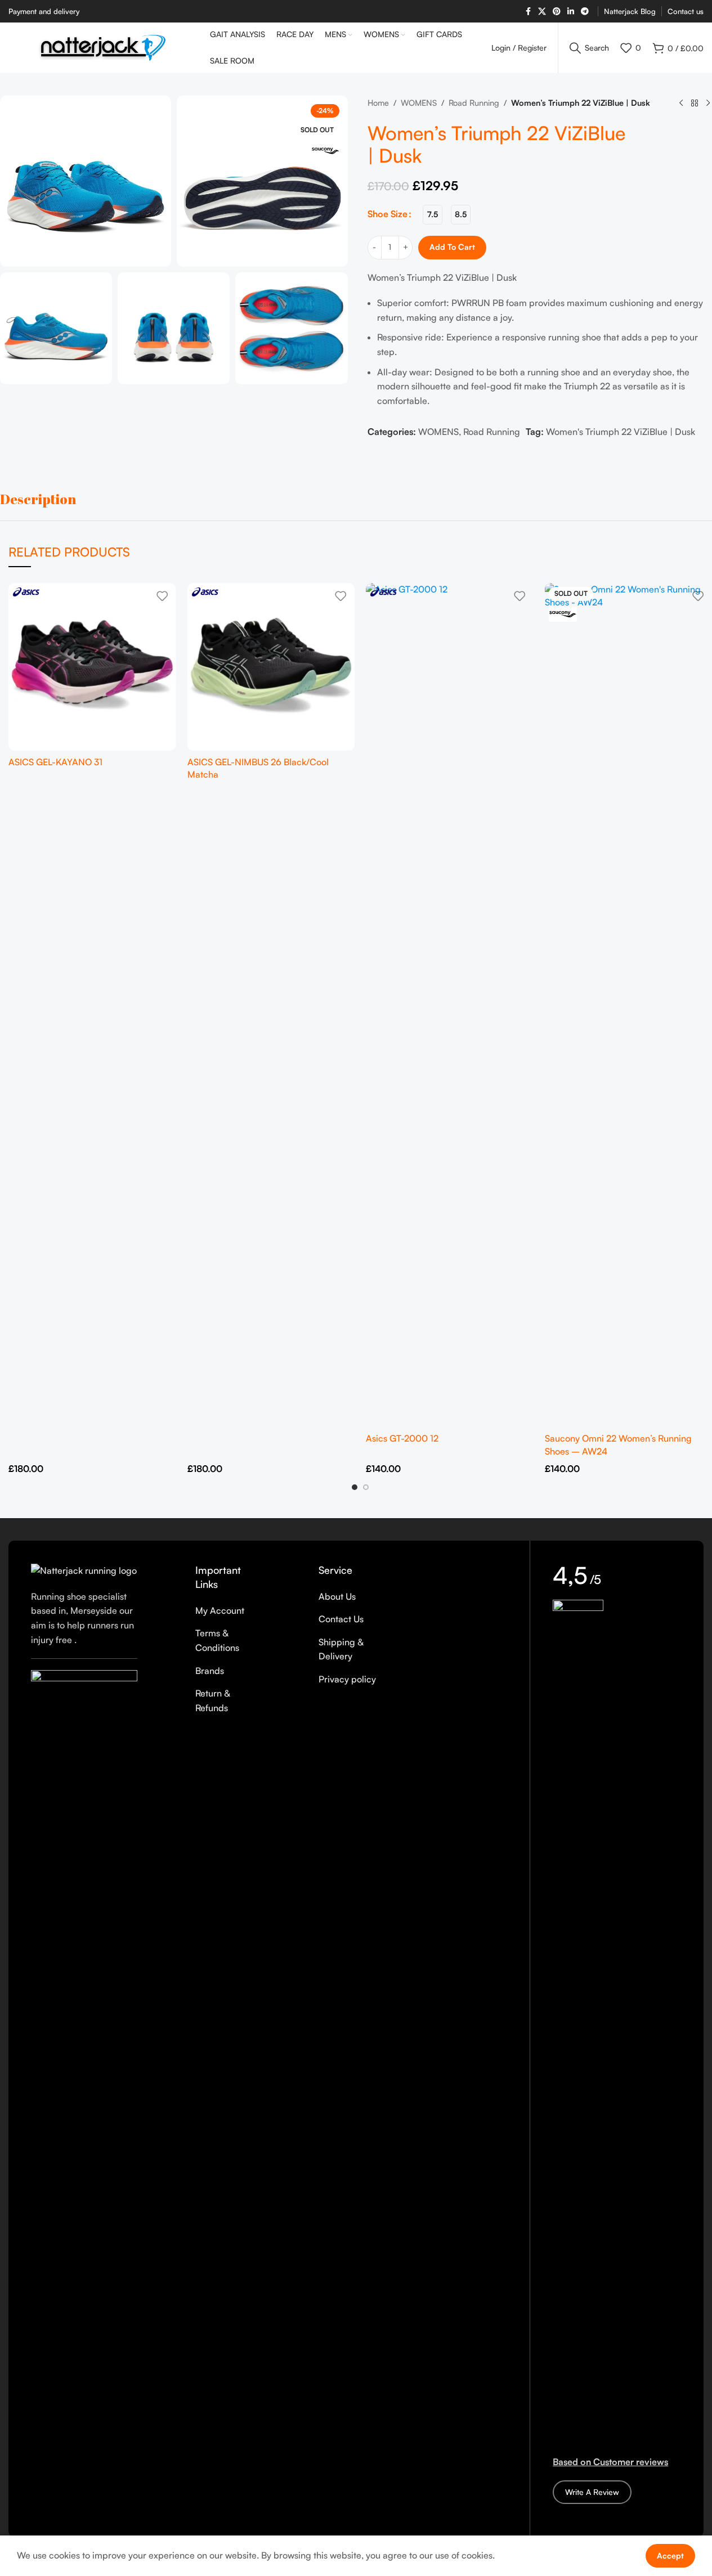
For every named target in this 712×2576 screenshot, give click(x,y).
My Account (220, 1610)
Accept (670, 2555)
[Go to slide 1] (355, 1487)
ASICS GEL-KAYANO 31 (55, 762)
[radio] (433, 215)
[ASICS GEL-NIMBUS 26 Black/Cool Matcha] (271, 667)
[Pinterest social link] (557, 12)
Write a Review (592, 2492)
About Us (337, 1596)
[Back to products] (695, 104)
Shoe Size (388, 214)
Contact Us (341, 1619)
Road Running (474, 102)
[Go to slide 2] (366, 1487)
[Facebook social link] (528, 12)
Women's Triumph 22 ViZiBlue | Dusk (621, 432)
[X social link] (542, 12)
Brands (210, 1671)
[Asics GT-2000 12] (450, 1005)
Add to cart (452, 247)
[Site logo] (104, 47)
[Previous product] (681, 104)
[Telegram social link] (585, 12)
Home (378, 102)
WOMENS (419, 102)
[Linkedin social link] (571, 12)
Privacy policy (347, 1679)
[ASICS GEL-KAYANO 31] (92, 667)
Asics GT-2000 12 (402, 1438)
